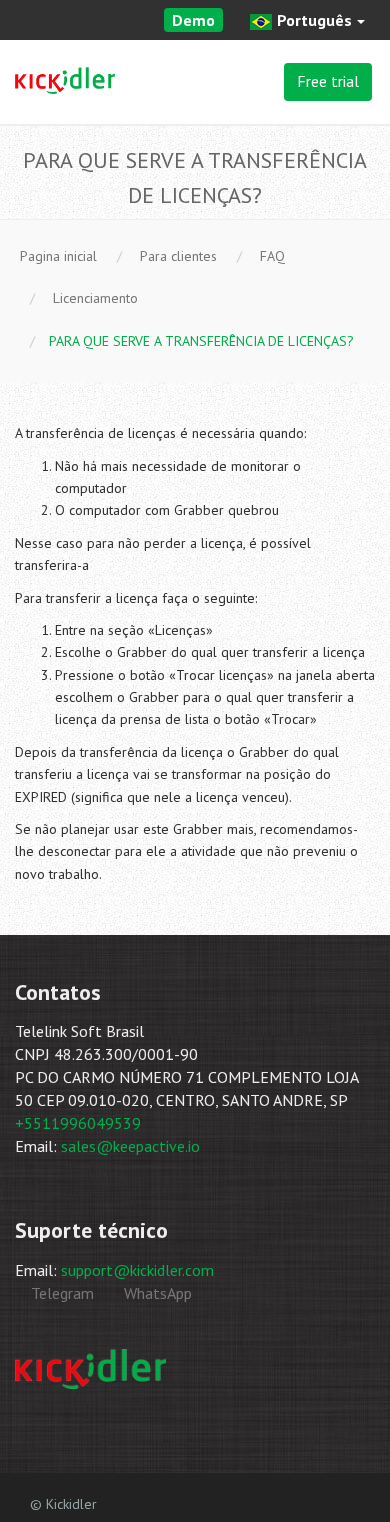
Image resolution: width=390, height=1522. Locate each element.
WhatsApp (156, 1293)
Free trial (328, 81)
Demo (193, 20)
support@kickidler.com (137, 1270)
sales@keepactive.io (130, 1146)
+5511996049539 (78, 1123)
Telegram (60, 1293)
